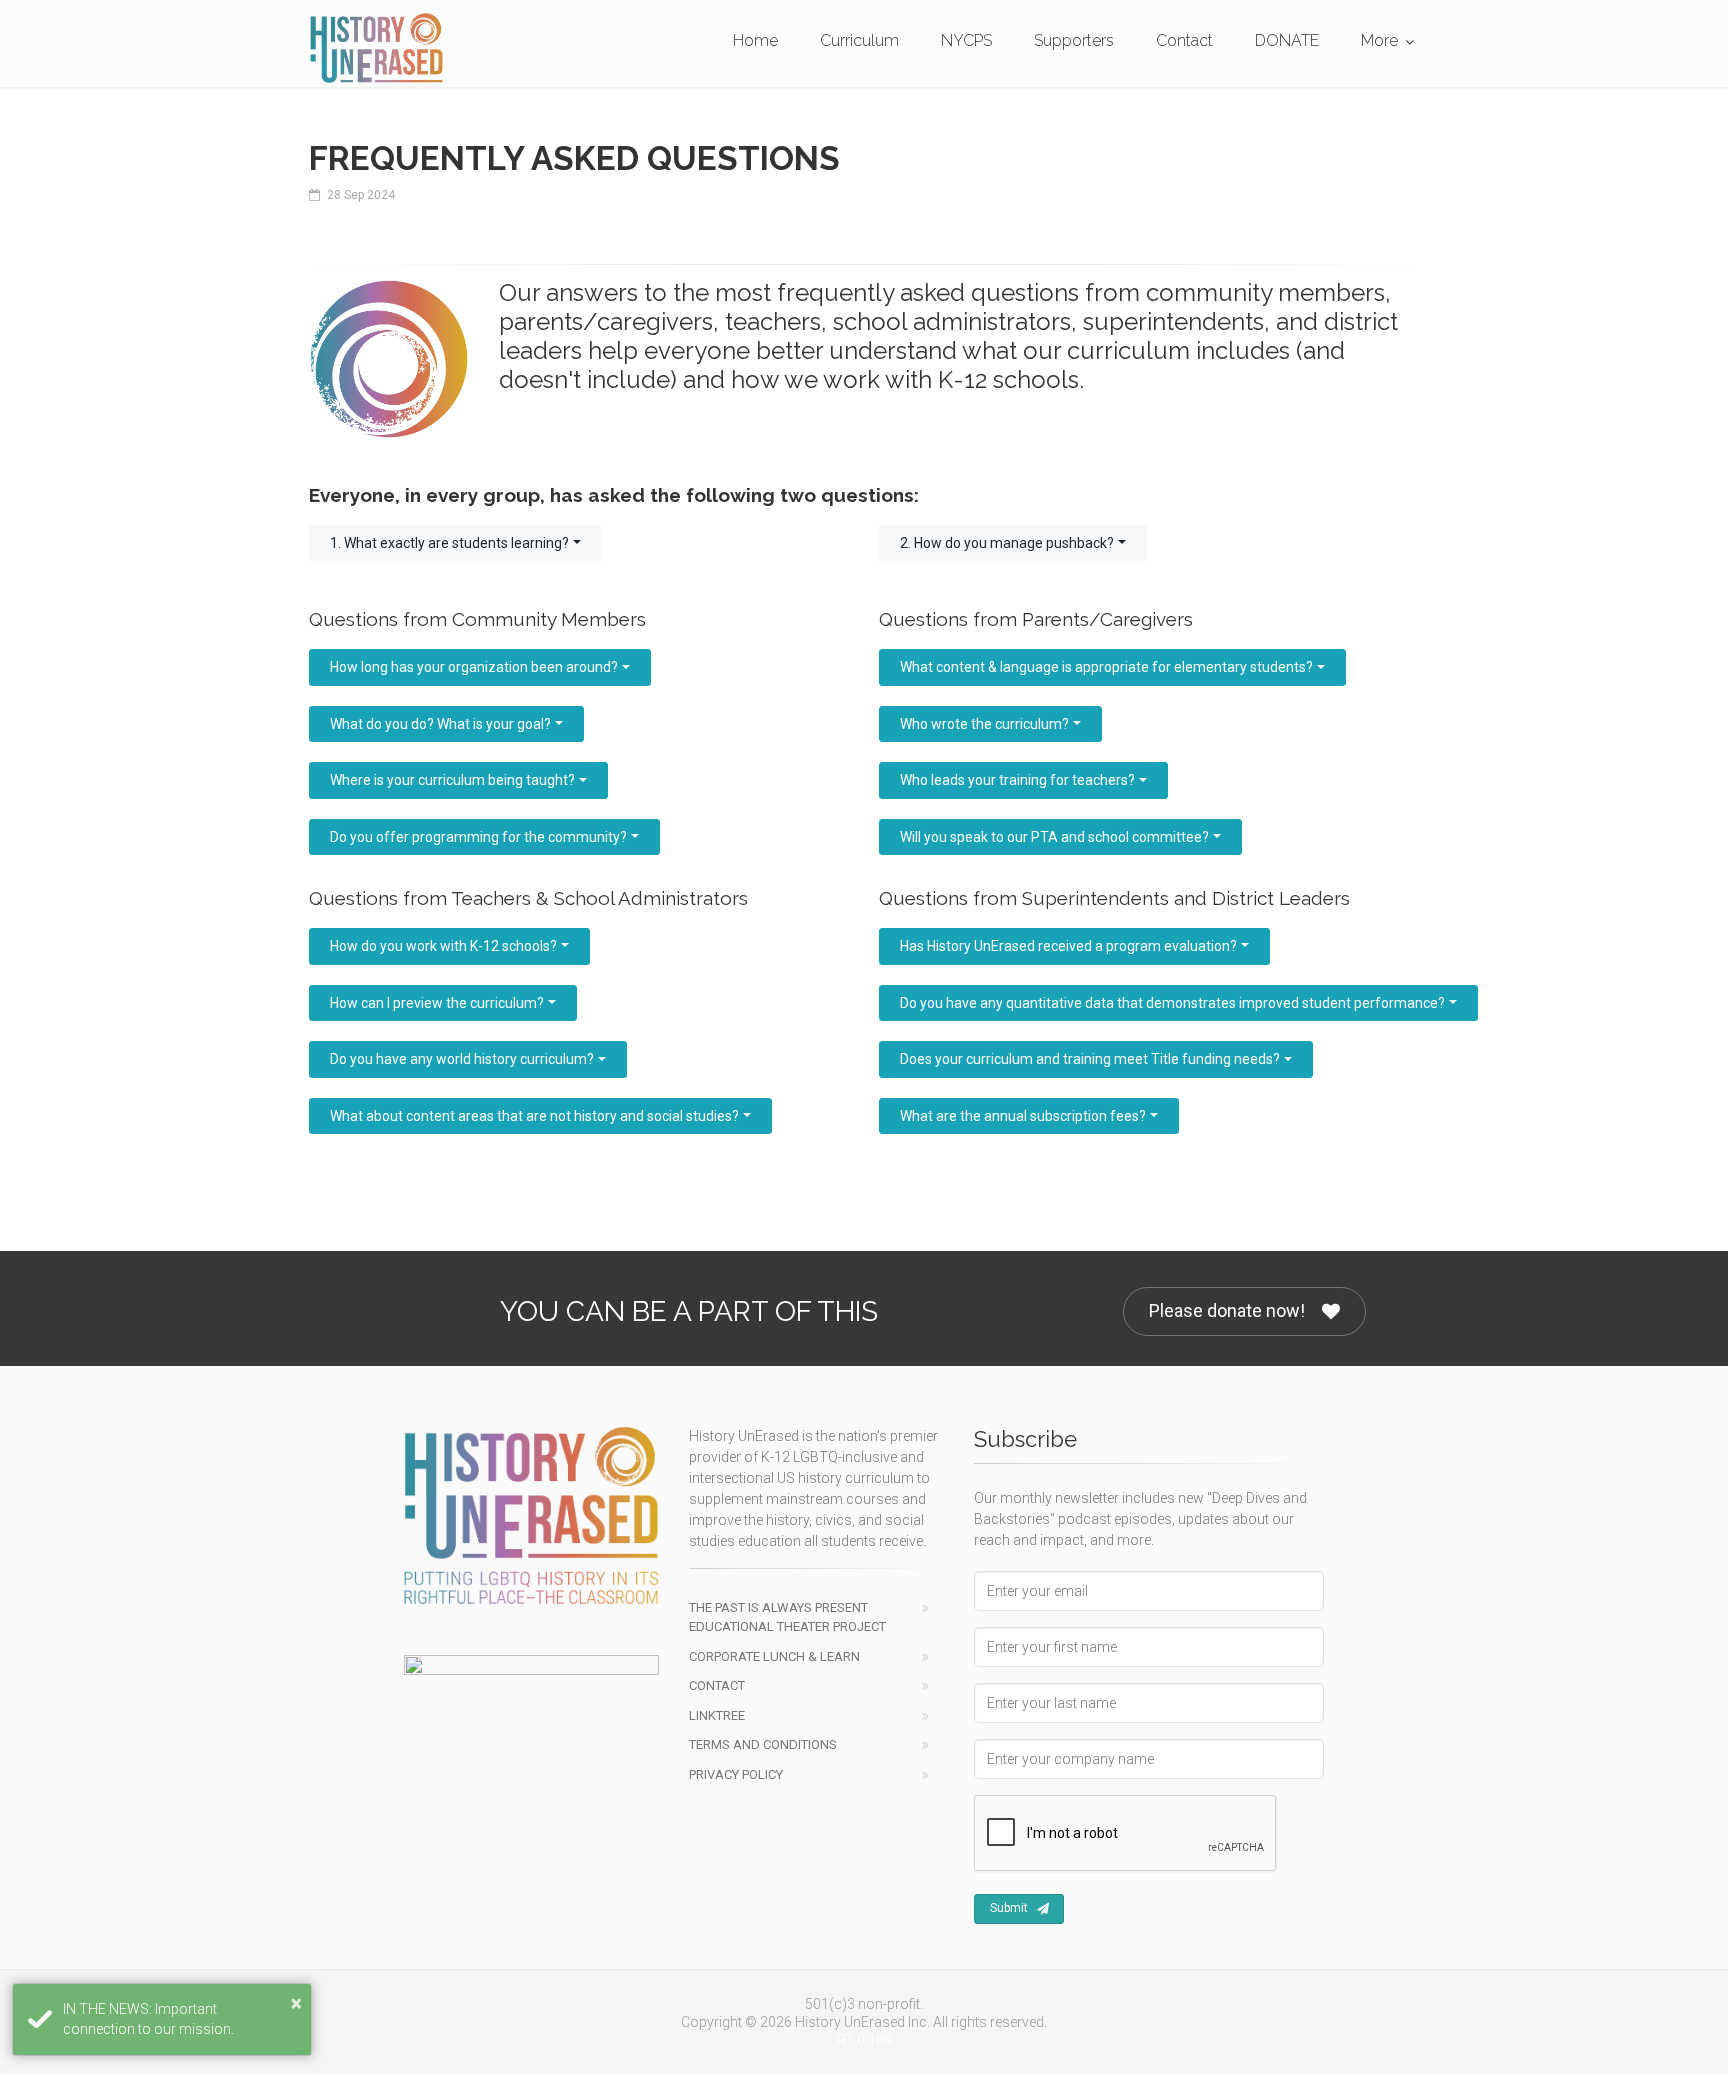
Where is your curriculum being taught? (452, 780)
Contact (1184, 40)
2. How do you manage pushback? (1007, 543)
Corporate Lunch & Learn (774, 1656)
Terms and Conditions (763, 1744)
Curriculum (859, 40)
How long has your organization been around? (474, 667)
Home (755, 40)
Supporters (1074, 40)
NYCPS (966, 40)
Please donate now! (1227, 1310)
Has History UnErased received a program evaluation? (1068, 946)
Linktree (717, 1715)
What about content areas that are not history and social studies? (534, 1116)
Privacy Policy (736, 1774)
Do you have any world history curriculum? (462, 1059)
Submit (1009, 1908)
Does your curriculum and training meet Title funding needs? (1090, 1059)
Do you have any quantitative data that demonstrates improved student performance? (1172, 1003)
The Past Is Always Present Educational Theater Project (787, 1617)
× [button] (296, 2003)
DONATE (1287, 40)
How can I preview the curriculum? (437, 1003)
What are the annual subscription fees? (1023, 1116)
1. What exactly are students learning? (449, 543)
